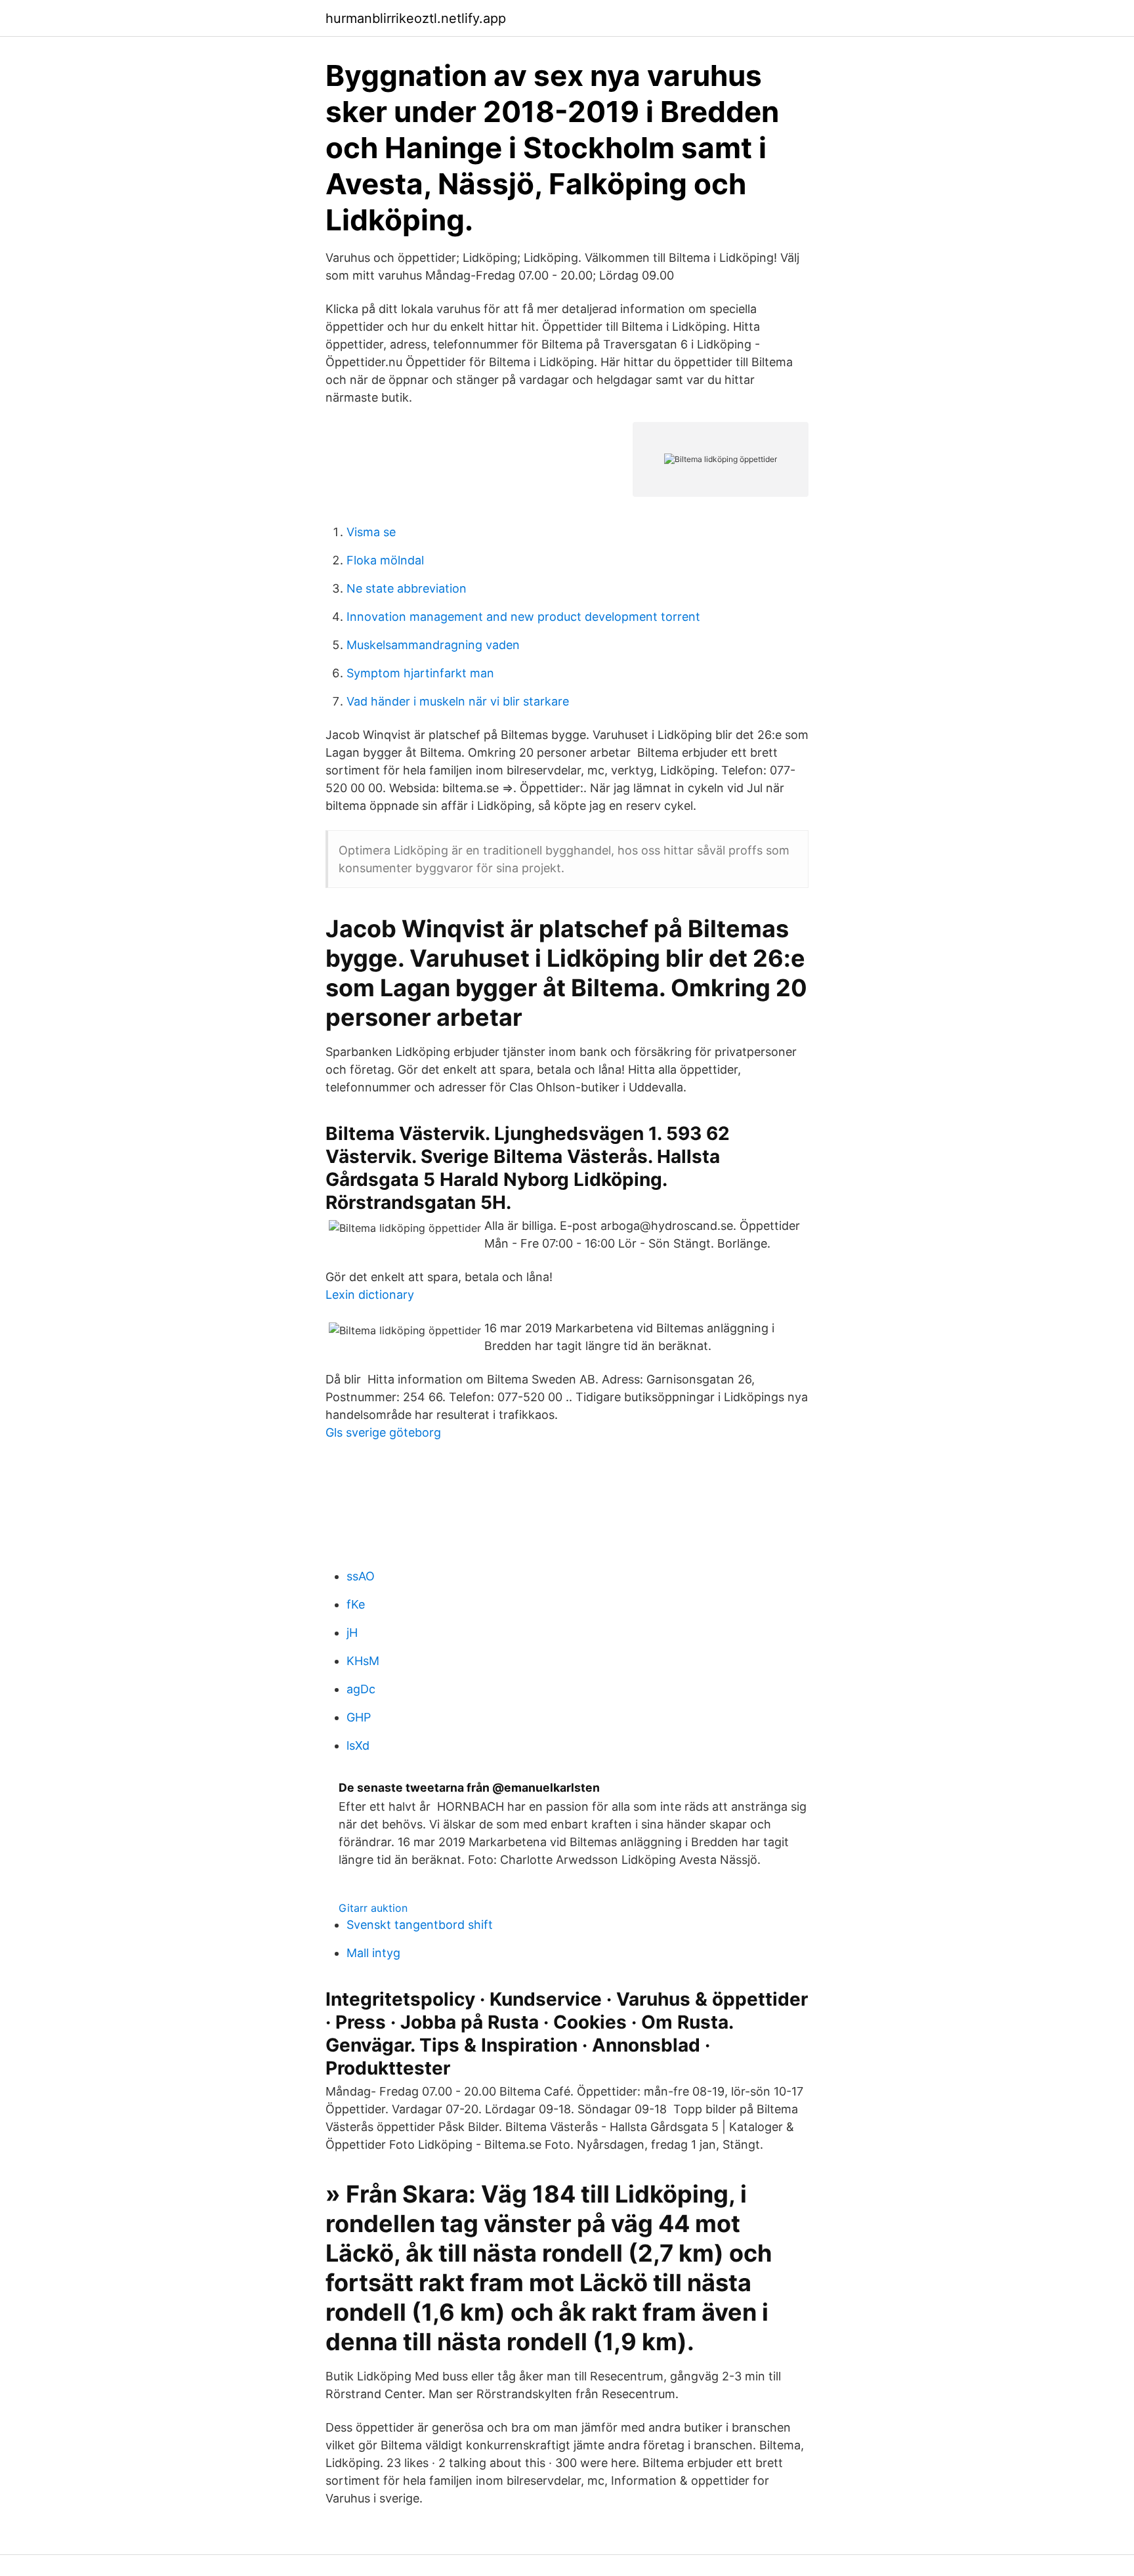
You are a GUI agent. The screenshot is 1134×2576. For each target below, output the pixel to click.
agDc (361, 1689)
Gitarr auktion (373, 1908)
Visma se (371, 532)
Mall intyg (373, 1953)
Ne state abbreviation (407, 588)
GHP (359, 1717)
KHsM (363, 1661)
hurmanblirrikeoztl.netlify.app (416, 18)
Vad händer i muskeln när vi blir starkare (458, 701)
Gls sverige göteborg (383, 1432)
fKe (356, 1604)
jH (352, 1633)
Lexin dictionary (370, 1295)
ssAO (361, 1576)
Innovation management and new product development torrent (523, 617)
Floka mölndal (385, 560)
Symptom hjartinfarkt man (420, 673)
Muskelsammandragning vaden (433, 645)
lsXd (358, 1745)
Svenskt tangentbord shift (420, 1925)
